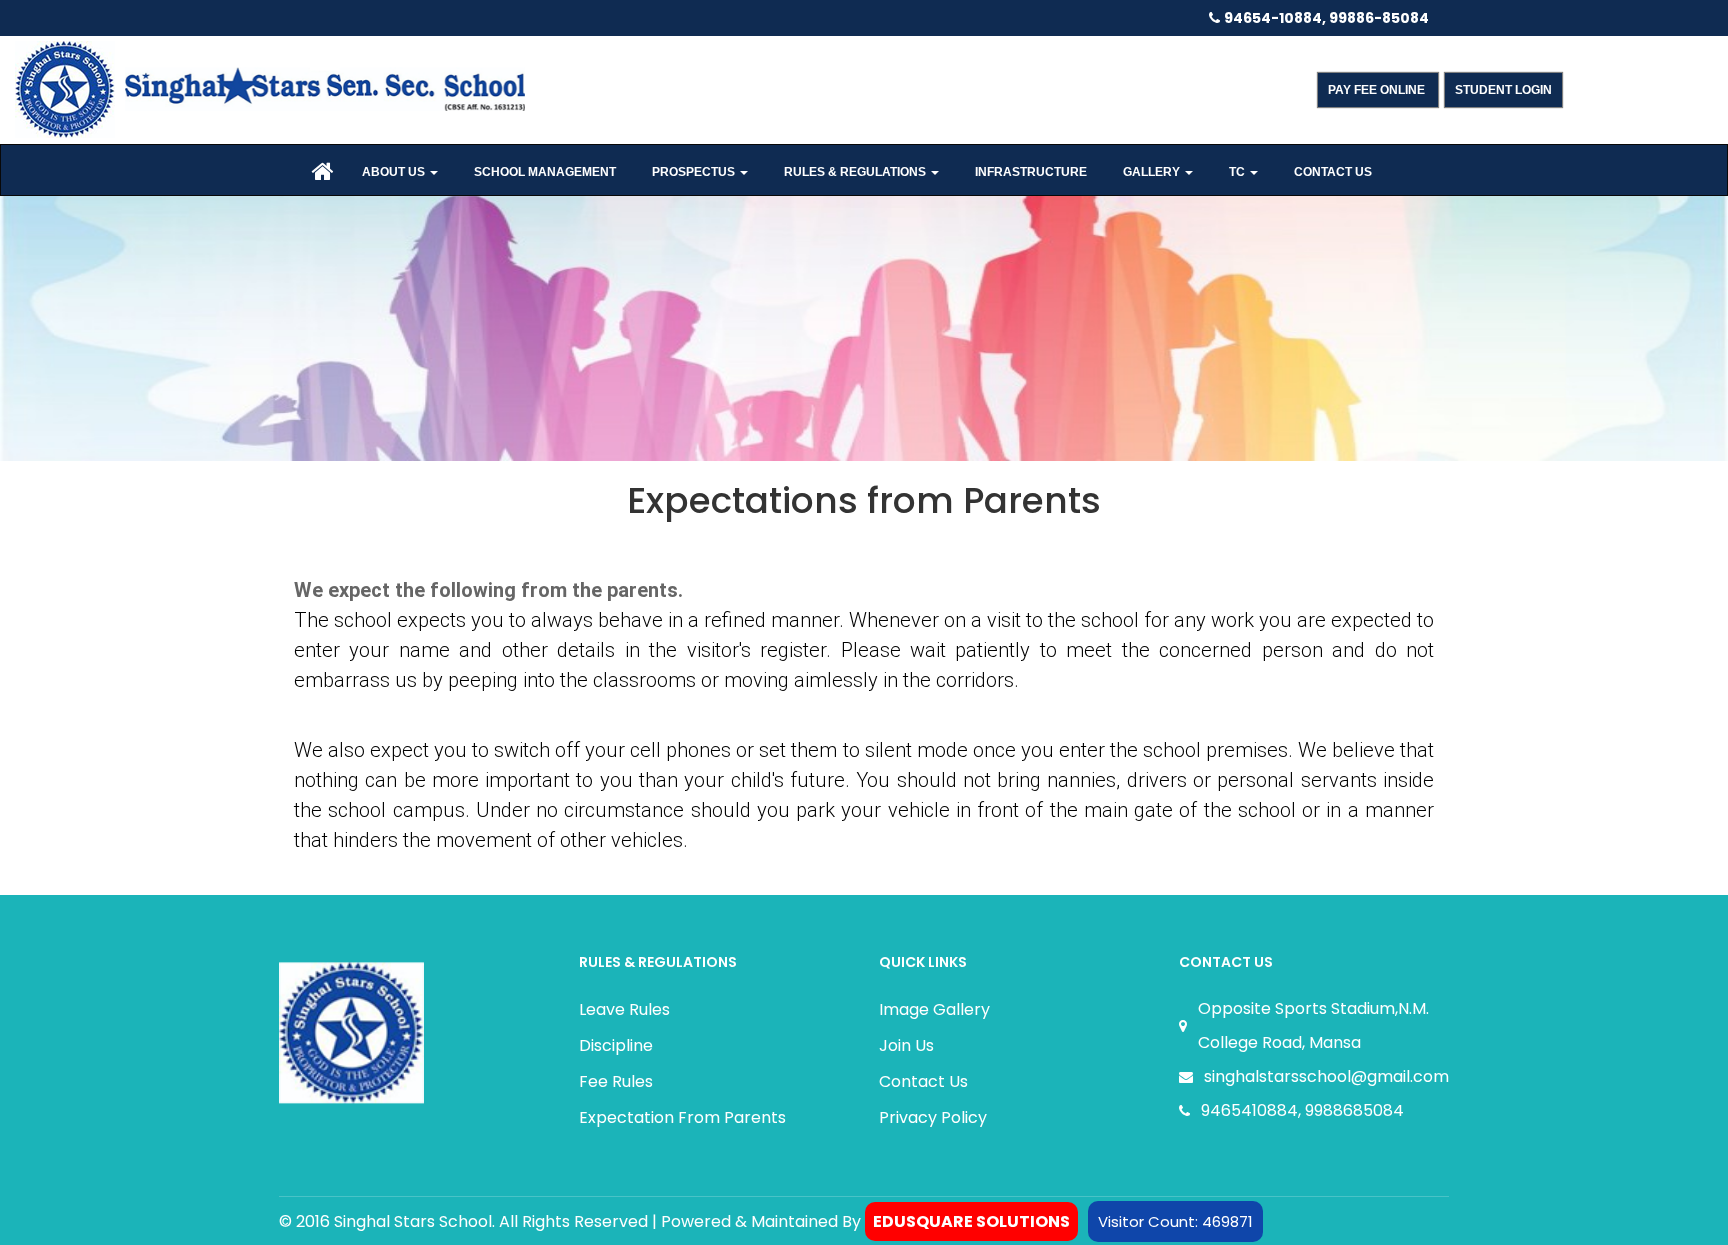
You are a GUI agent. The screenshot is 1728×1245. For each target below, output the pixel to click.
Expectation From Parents (682, 1117)
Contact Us (923, 1081)
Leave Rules (624, 1009)
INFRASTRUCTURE (1031, 172)
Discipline (616, 1045)
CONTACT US (1333, 172)
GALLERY (1153, 172)
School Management (545, 172)
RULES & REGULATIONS (856, 172)
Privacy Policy (933, 1117)
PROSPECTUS (695, 172)
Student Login (1503, 90)
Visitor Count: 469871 (1175, 1221)
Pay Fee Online (1378, 90)
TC (1238, 172)
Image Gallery (934, 1009)
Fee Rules (616, 1081)
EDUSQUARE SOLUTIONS (971, 1221)
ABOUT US (395, 172)
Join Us (906, 1045)
